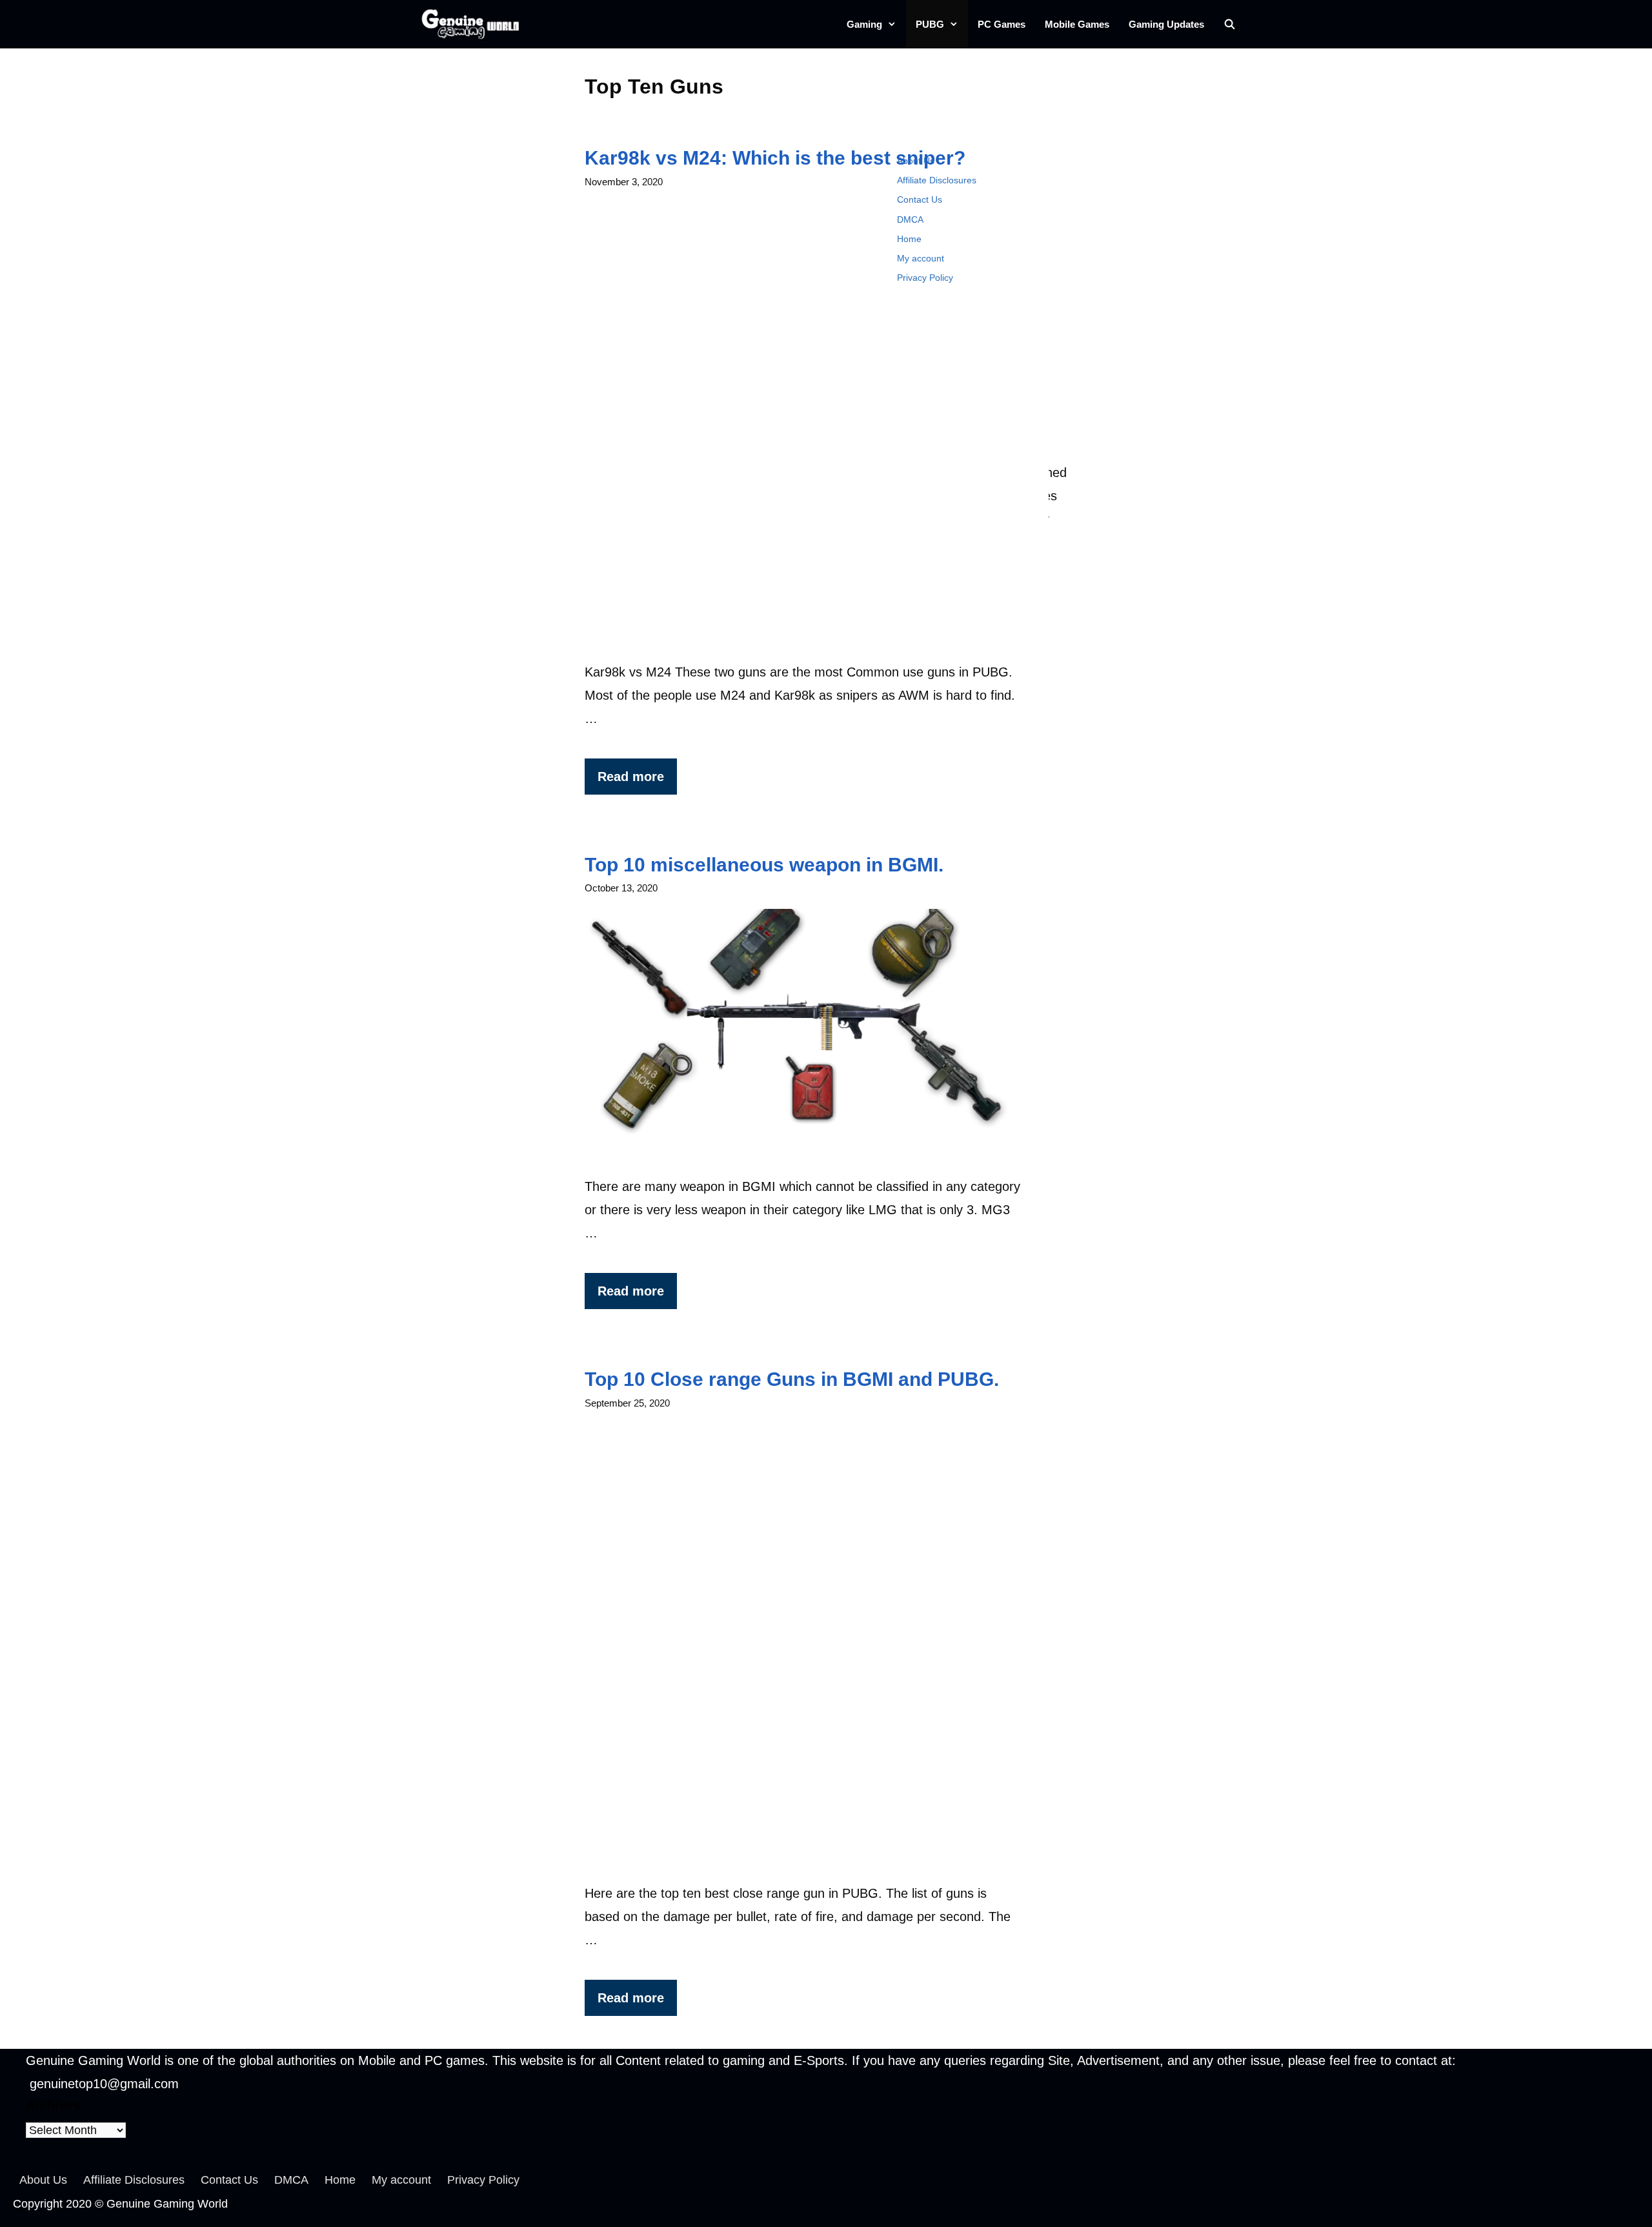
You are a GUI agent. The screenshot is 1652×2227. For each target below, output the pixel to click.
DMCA (910, 219)
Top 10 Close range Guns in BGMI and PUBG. (792, 1379)
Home (909, 239)
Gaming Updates (1166, 24)
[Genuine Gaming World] (473, 24)
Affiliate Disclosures (937, 180)
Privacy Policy (925, 278)
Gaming (864, 24)
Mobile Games (1077, 24)
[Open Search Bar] (1230, 24)
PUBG (930, 24)
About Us (916, 161)
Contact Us (920, 199)
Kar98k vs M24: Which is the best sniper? (775, 158)
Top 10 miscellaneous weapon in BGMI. (764, 865)
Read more (631, 777)
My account (921, 258)
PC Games (1002, 24)
